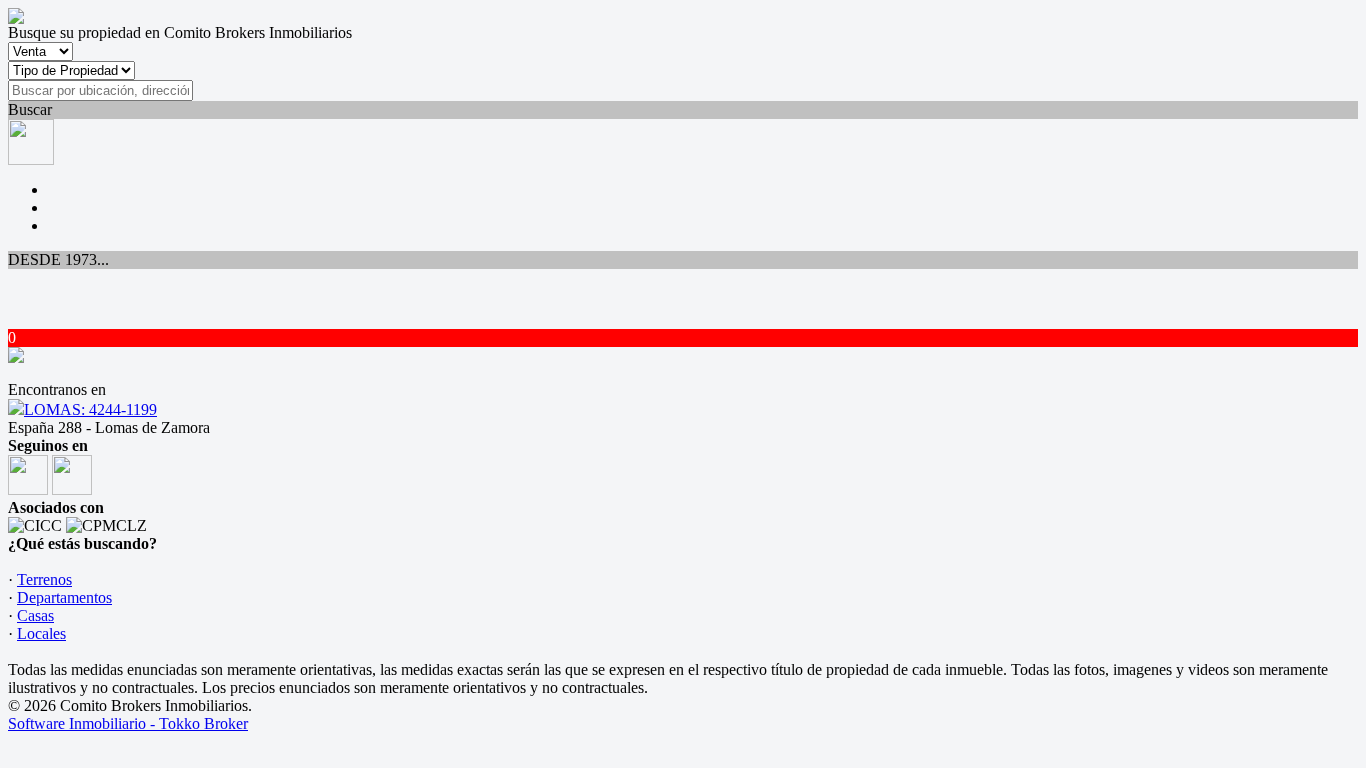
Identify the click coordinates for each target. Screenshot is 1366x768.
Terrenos (44, 579)
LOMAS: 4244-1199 (90, 409)
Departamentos (64, 597)
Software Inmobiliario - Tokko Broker (128, 723)
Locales (41, 633)
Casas (35, 615)
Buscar (30, 109)
